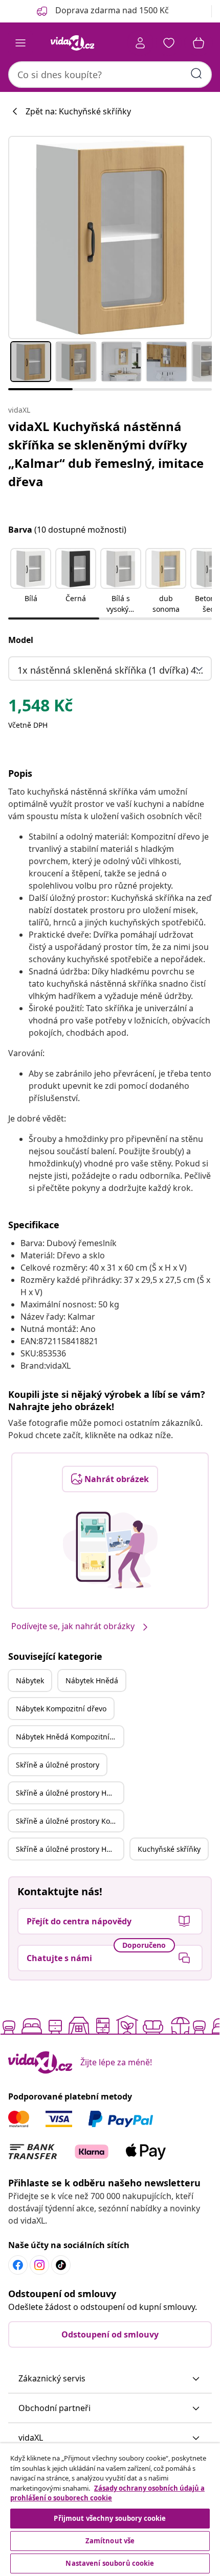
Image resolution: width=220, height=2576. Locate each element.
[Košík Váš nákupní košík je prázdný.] (199, 43)
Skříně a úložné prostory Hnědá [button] (70, 1793)
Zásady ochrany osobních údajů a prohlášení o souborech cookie (107, 2493)
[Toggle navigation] (20, 43)
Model (21, 640)
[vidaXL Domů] (72, 43)
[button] (31, 582)
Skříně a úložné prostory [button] (58, 1765)
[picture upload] (110, 1550)
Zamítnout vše (110, 2541)
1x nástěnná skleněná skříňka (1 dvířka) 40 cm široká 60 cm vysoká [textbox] (112, 670)
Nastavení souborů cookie (110, 2563)
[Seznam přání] (169, 43)
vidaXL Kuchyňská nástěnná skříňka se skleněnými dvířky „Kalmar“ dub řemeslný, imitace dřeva (106, 454)
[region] (110, 2510)
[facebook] (18, 2265)
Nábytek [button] (30, 1680)
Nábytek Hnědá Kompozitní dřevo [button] (70, 1737)
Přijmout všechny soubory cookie (110, 2518)
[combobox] (110, 75)
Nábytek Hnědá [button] (92, 1680)
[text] (40, 708)
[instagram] (39, 2265)
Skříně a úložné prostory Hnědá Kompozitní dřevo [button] (70, 1849)
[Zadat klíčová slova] (196, 74)
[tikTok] (61, 2265)
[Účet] (140, 43)
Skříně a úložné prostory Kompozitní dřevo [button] (70, 1821)
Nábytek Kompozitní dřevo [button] (61, 1709)
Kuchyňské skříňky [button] (169, 1849)
